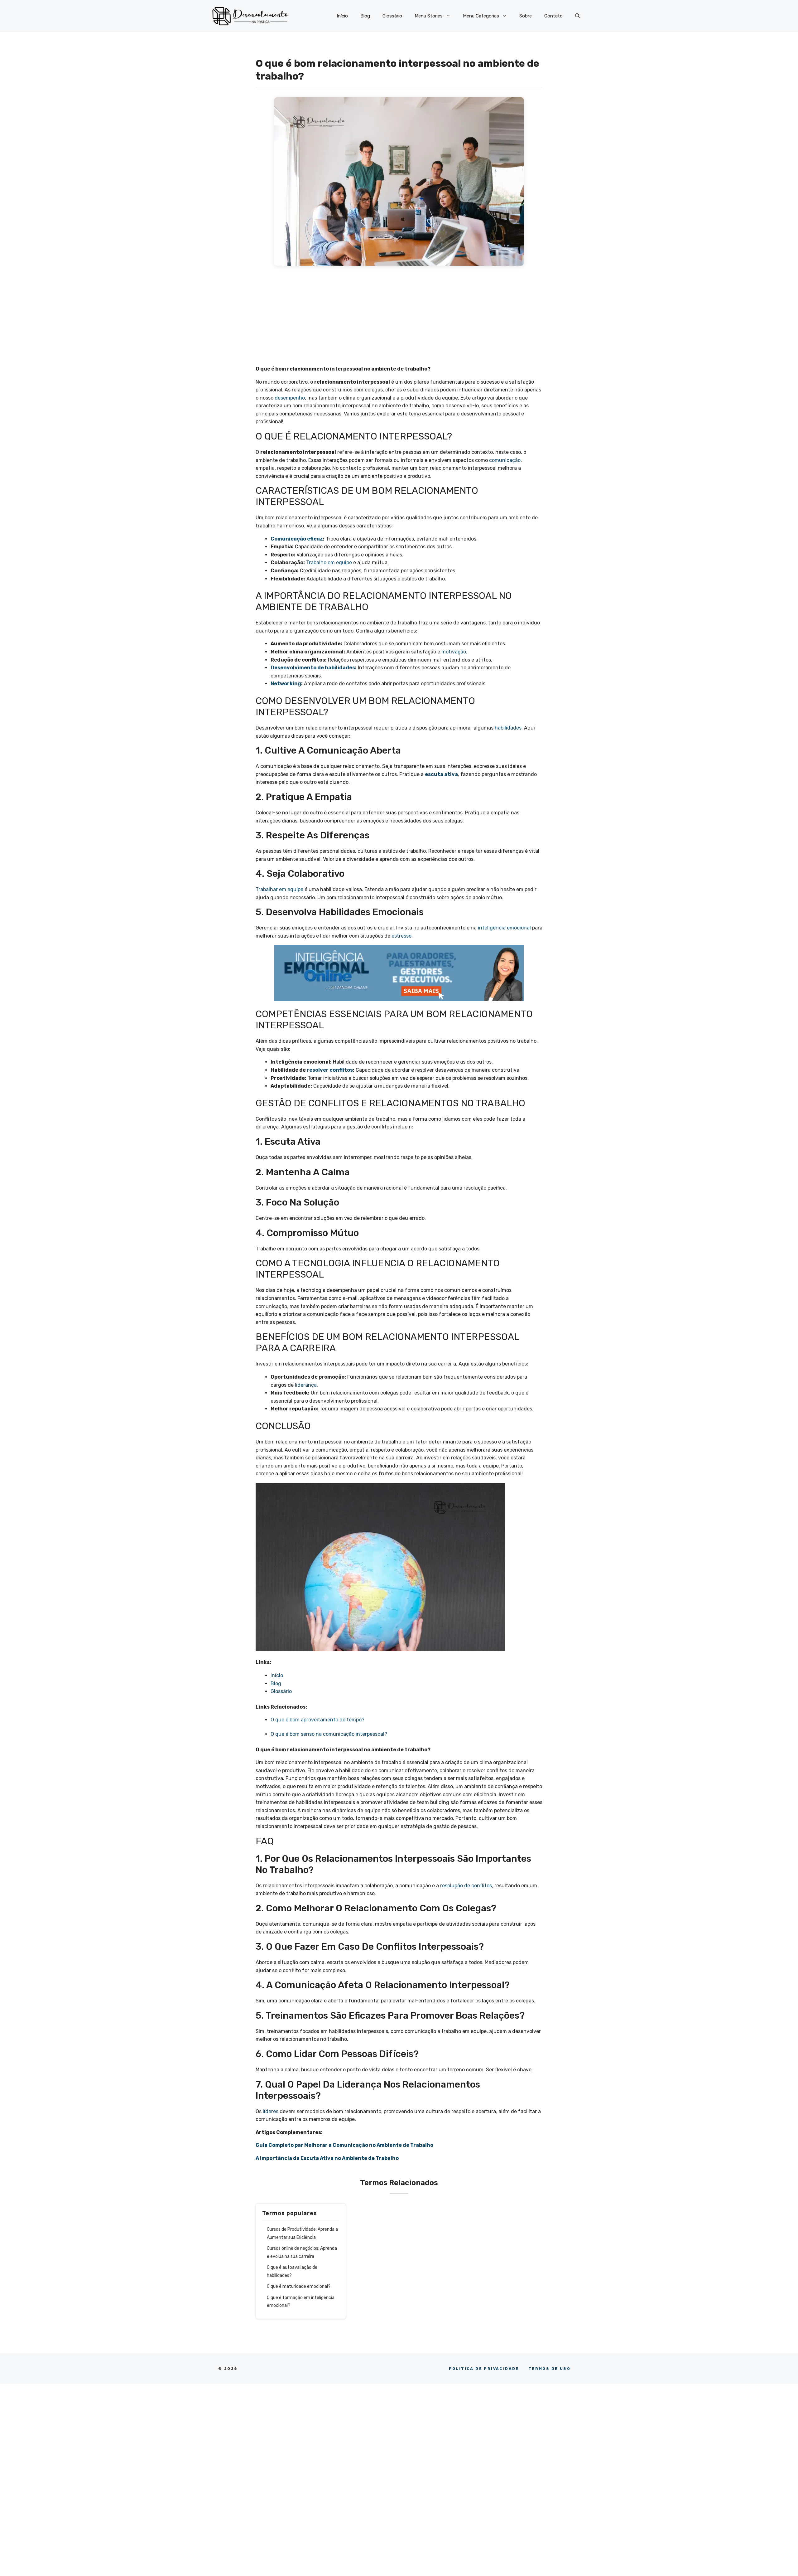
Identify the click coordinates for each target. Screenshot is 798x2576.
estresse (401, 936)
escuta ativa (441, 774)
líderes (271, 2111)
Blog (365, 16)
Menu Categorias (481, 16)
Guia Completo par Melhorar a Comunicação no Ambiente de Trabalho (344, 2145)
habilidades (508, 728)
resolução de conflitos (466, 1886)
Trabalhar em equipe (279, 889)
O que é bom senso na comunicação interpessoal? (329, 1734)
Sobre (526, 16)
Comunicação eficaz (297, 539)
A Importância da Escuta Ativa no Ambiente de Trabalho (327, 2158)
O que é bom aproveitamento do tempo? (318, 1720)
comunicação (505, 460)
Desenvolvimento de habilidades (313, 668)
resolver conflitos (330, 1070)
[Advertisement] (399, 319)
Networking (286, 684)
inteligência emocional (504, 928)
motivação (454, 652)
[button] (577, 16)
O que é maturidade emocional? (299, 2286)
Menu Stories (429, 16)
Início (342, 16)
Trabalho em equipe (329, 563)
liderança (306, 1385)
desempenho (290, 398)
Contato (553, 16)
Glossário (392, 16)
